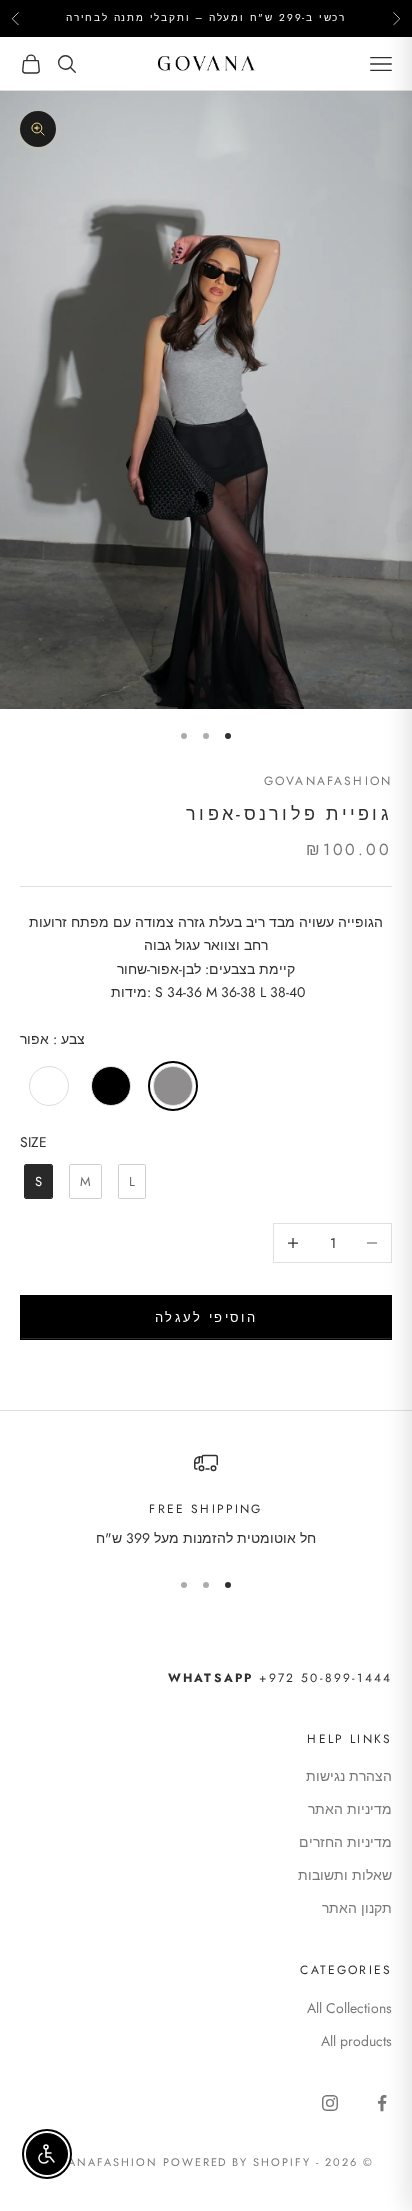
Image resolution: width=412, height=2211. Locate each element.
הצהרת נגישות (349, 1776)
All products (356, 2041)
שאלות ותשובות (345, 1875)
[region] (206, 1500)
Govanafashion (328, 781)
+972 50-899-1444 (280, 1678)
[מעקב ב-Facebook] (382, 2103)
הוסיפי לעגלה (206, 1317)
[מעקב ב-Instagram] (330, 2103)
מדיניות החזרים (345, 1842)
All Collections (349, 2008)
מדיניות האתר (350, 1809)
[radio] (47, 1086)
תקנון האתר (357, 1908)
